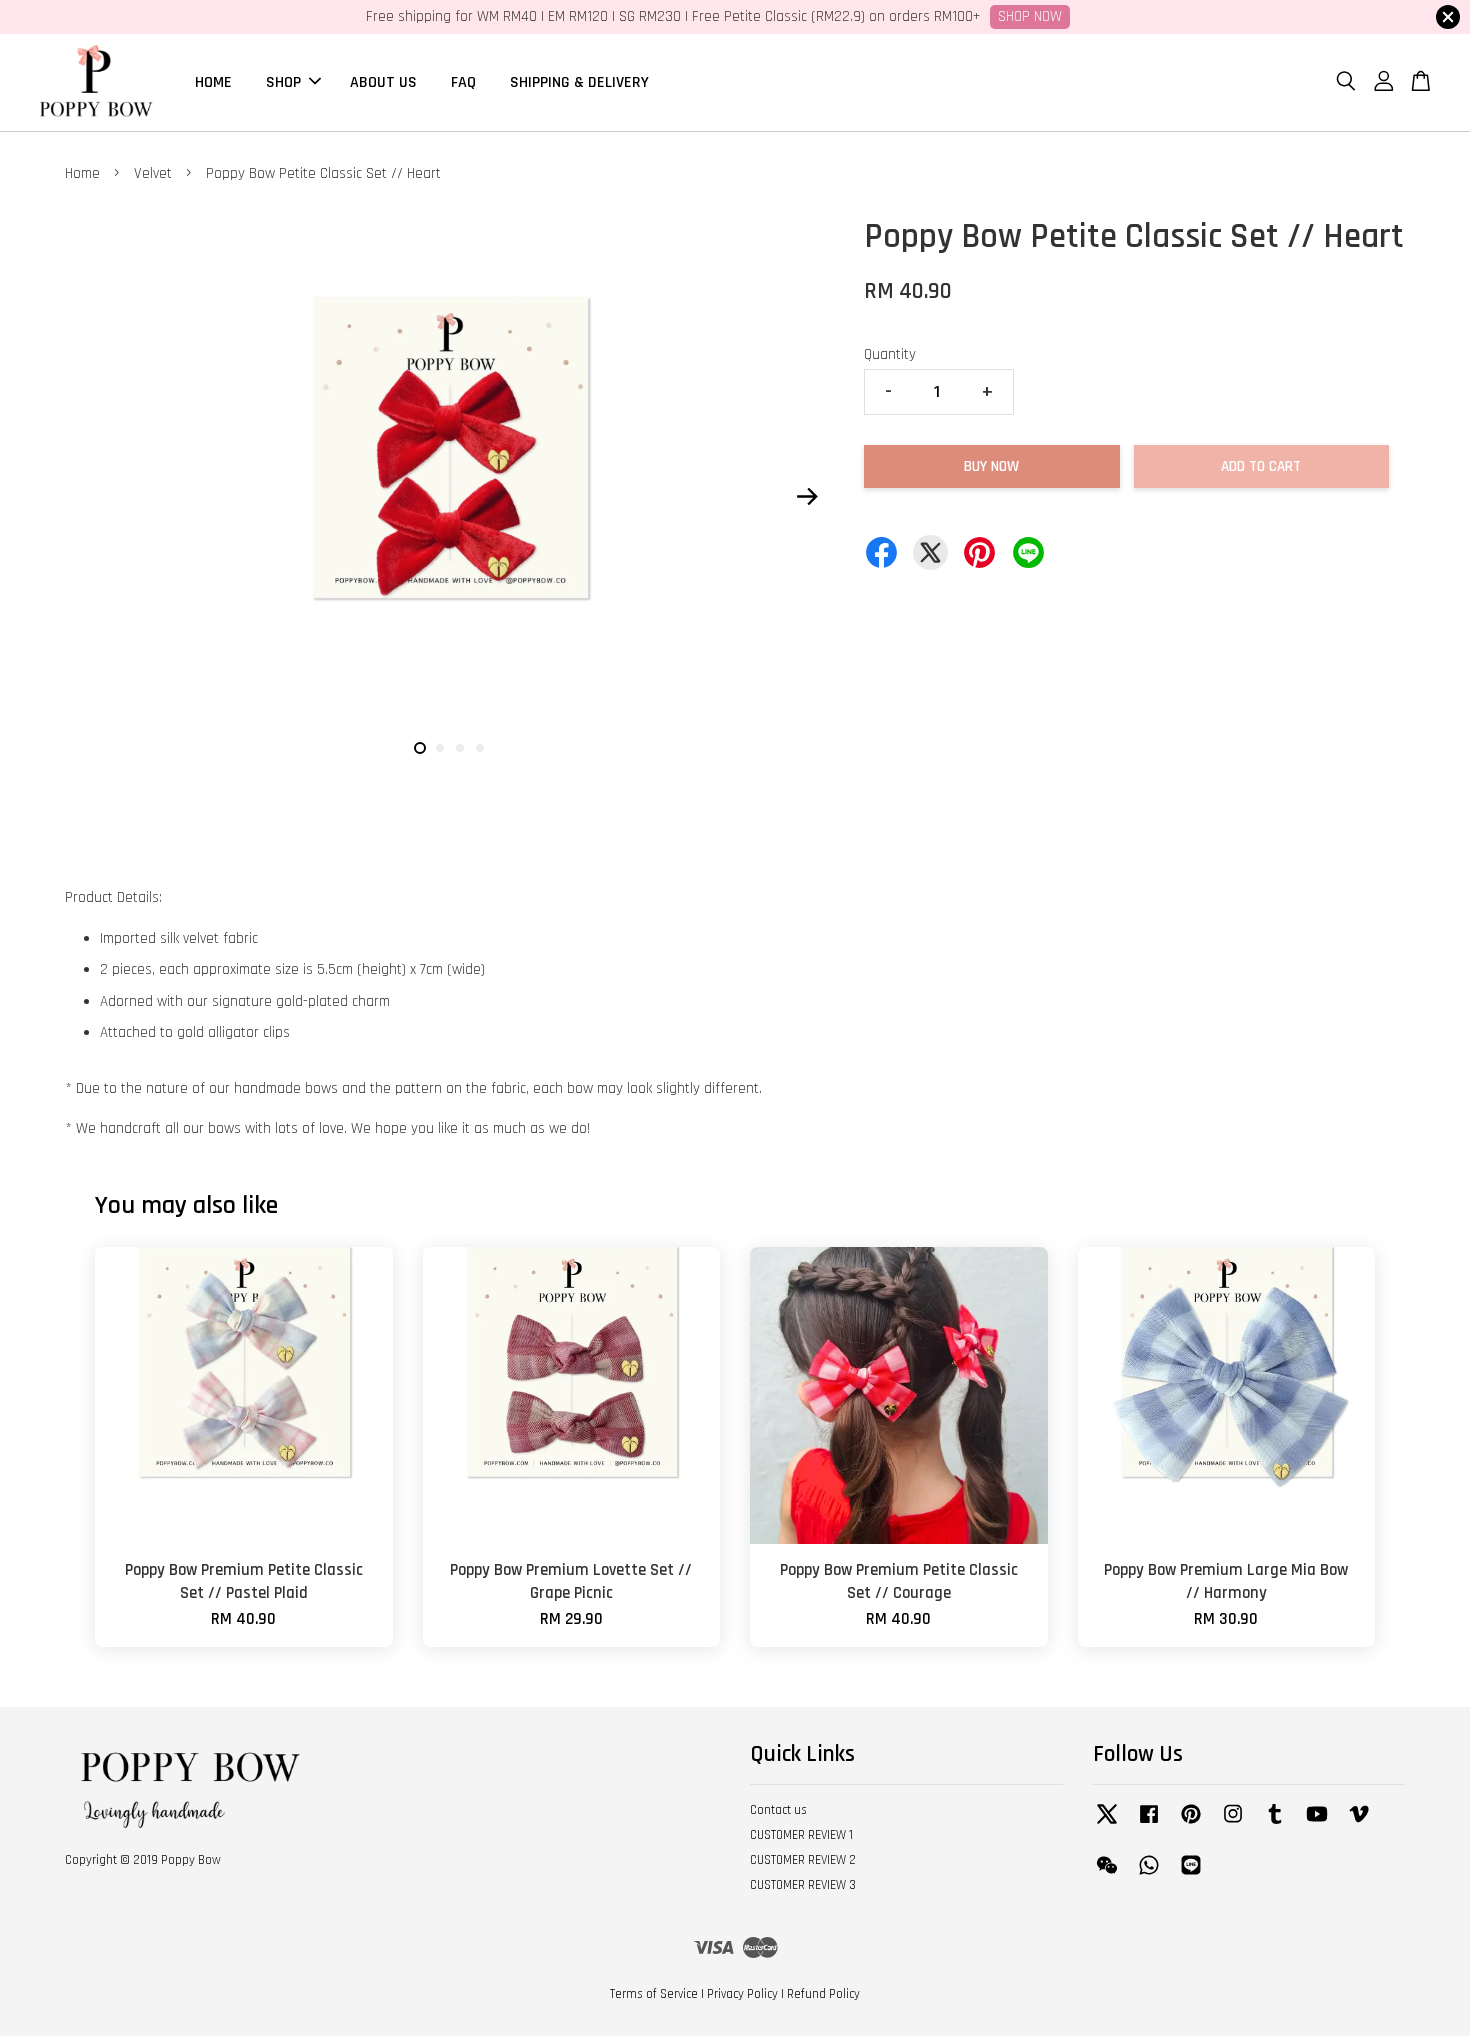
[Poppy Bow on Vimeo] (1359, 1824)
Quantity (890, 354)
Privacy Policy (742, 1994)
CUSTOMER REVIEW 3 (803, 1885)
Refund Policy (823, 1994)
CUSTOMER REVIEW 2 (803, 1860)
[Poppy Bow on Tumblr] (1275, 1824)
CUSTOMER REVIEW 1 (801, 1835)
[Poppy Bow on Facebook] (1149, 1824)
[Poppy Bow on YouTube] (1317, 1824)
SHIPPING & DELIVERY (579, 81)
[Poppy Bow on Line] (1191, 1875)
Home (82, 173)
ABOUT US (383, 81)
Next (807, 496)
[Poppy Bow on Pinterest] (1191, 1824)
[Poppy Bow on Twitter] (1107, 1824)
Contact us (778, 1810)
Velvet (153, 173)
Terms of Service (654, 1994)
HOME (213, 81)
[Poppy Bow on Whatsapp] (1149, 1875)
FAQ (463, 81)
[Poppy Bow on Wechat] (1107, 1875)
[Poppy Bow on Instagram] (1233, 1824)
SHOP (283, 81)
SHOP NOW (1030, 16)
